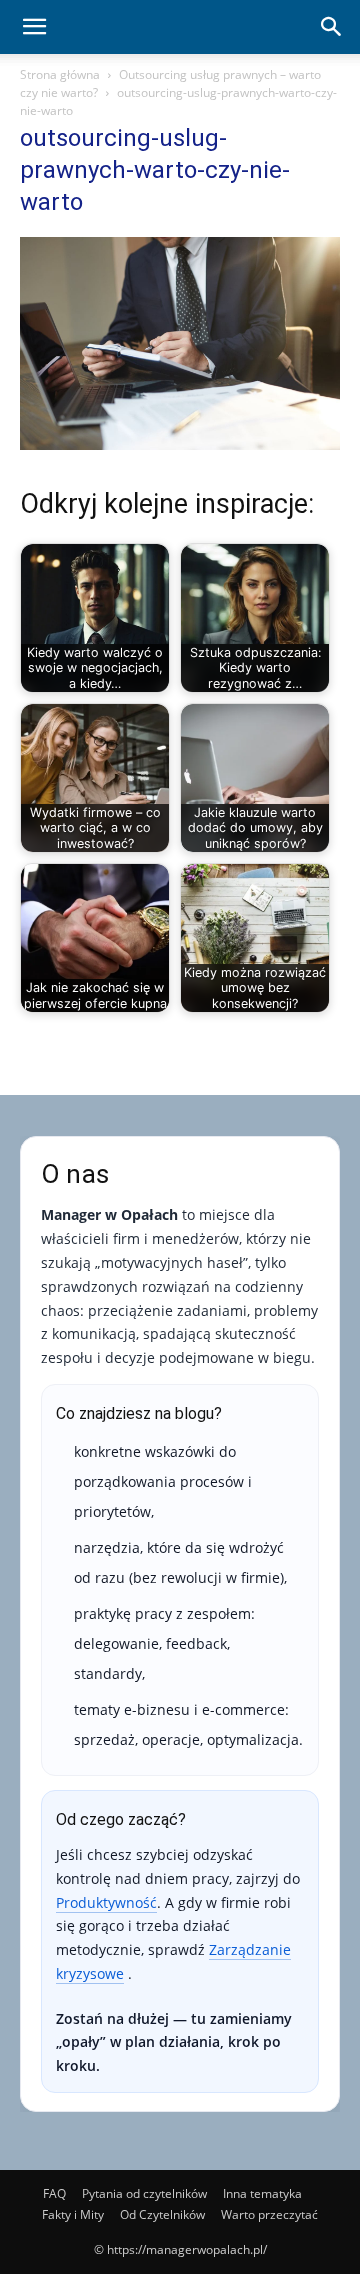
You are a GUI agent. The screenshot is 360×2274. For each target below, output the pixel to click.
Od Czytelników (162, 2214)
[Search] (332, 27)
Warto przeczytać (269, 2214)
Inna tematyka (262, 2193)
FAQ (54, 2193)
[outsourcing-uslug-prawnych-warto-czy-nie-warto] (180, 444)
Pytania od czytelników (144, 2193)
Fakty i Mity (73, 2214)
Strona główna (60, 74)
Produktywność (106, 1902)
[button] (34, 27)
